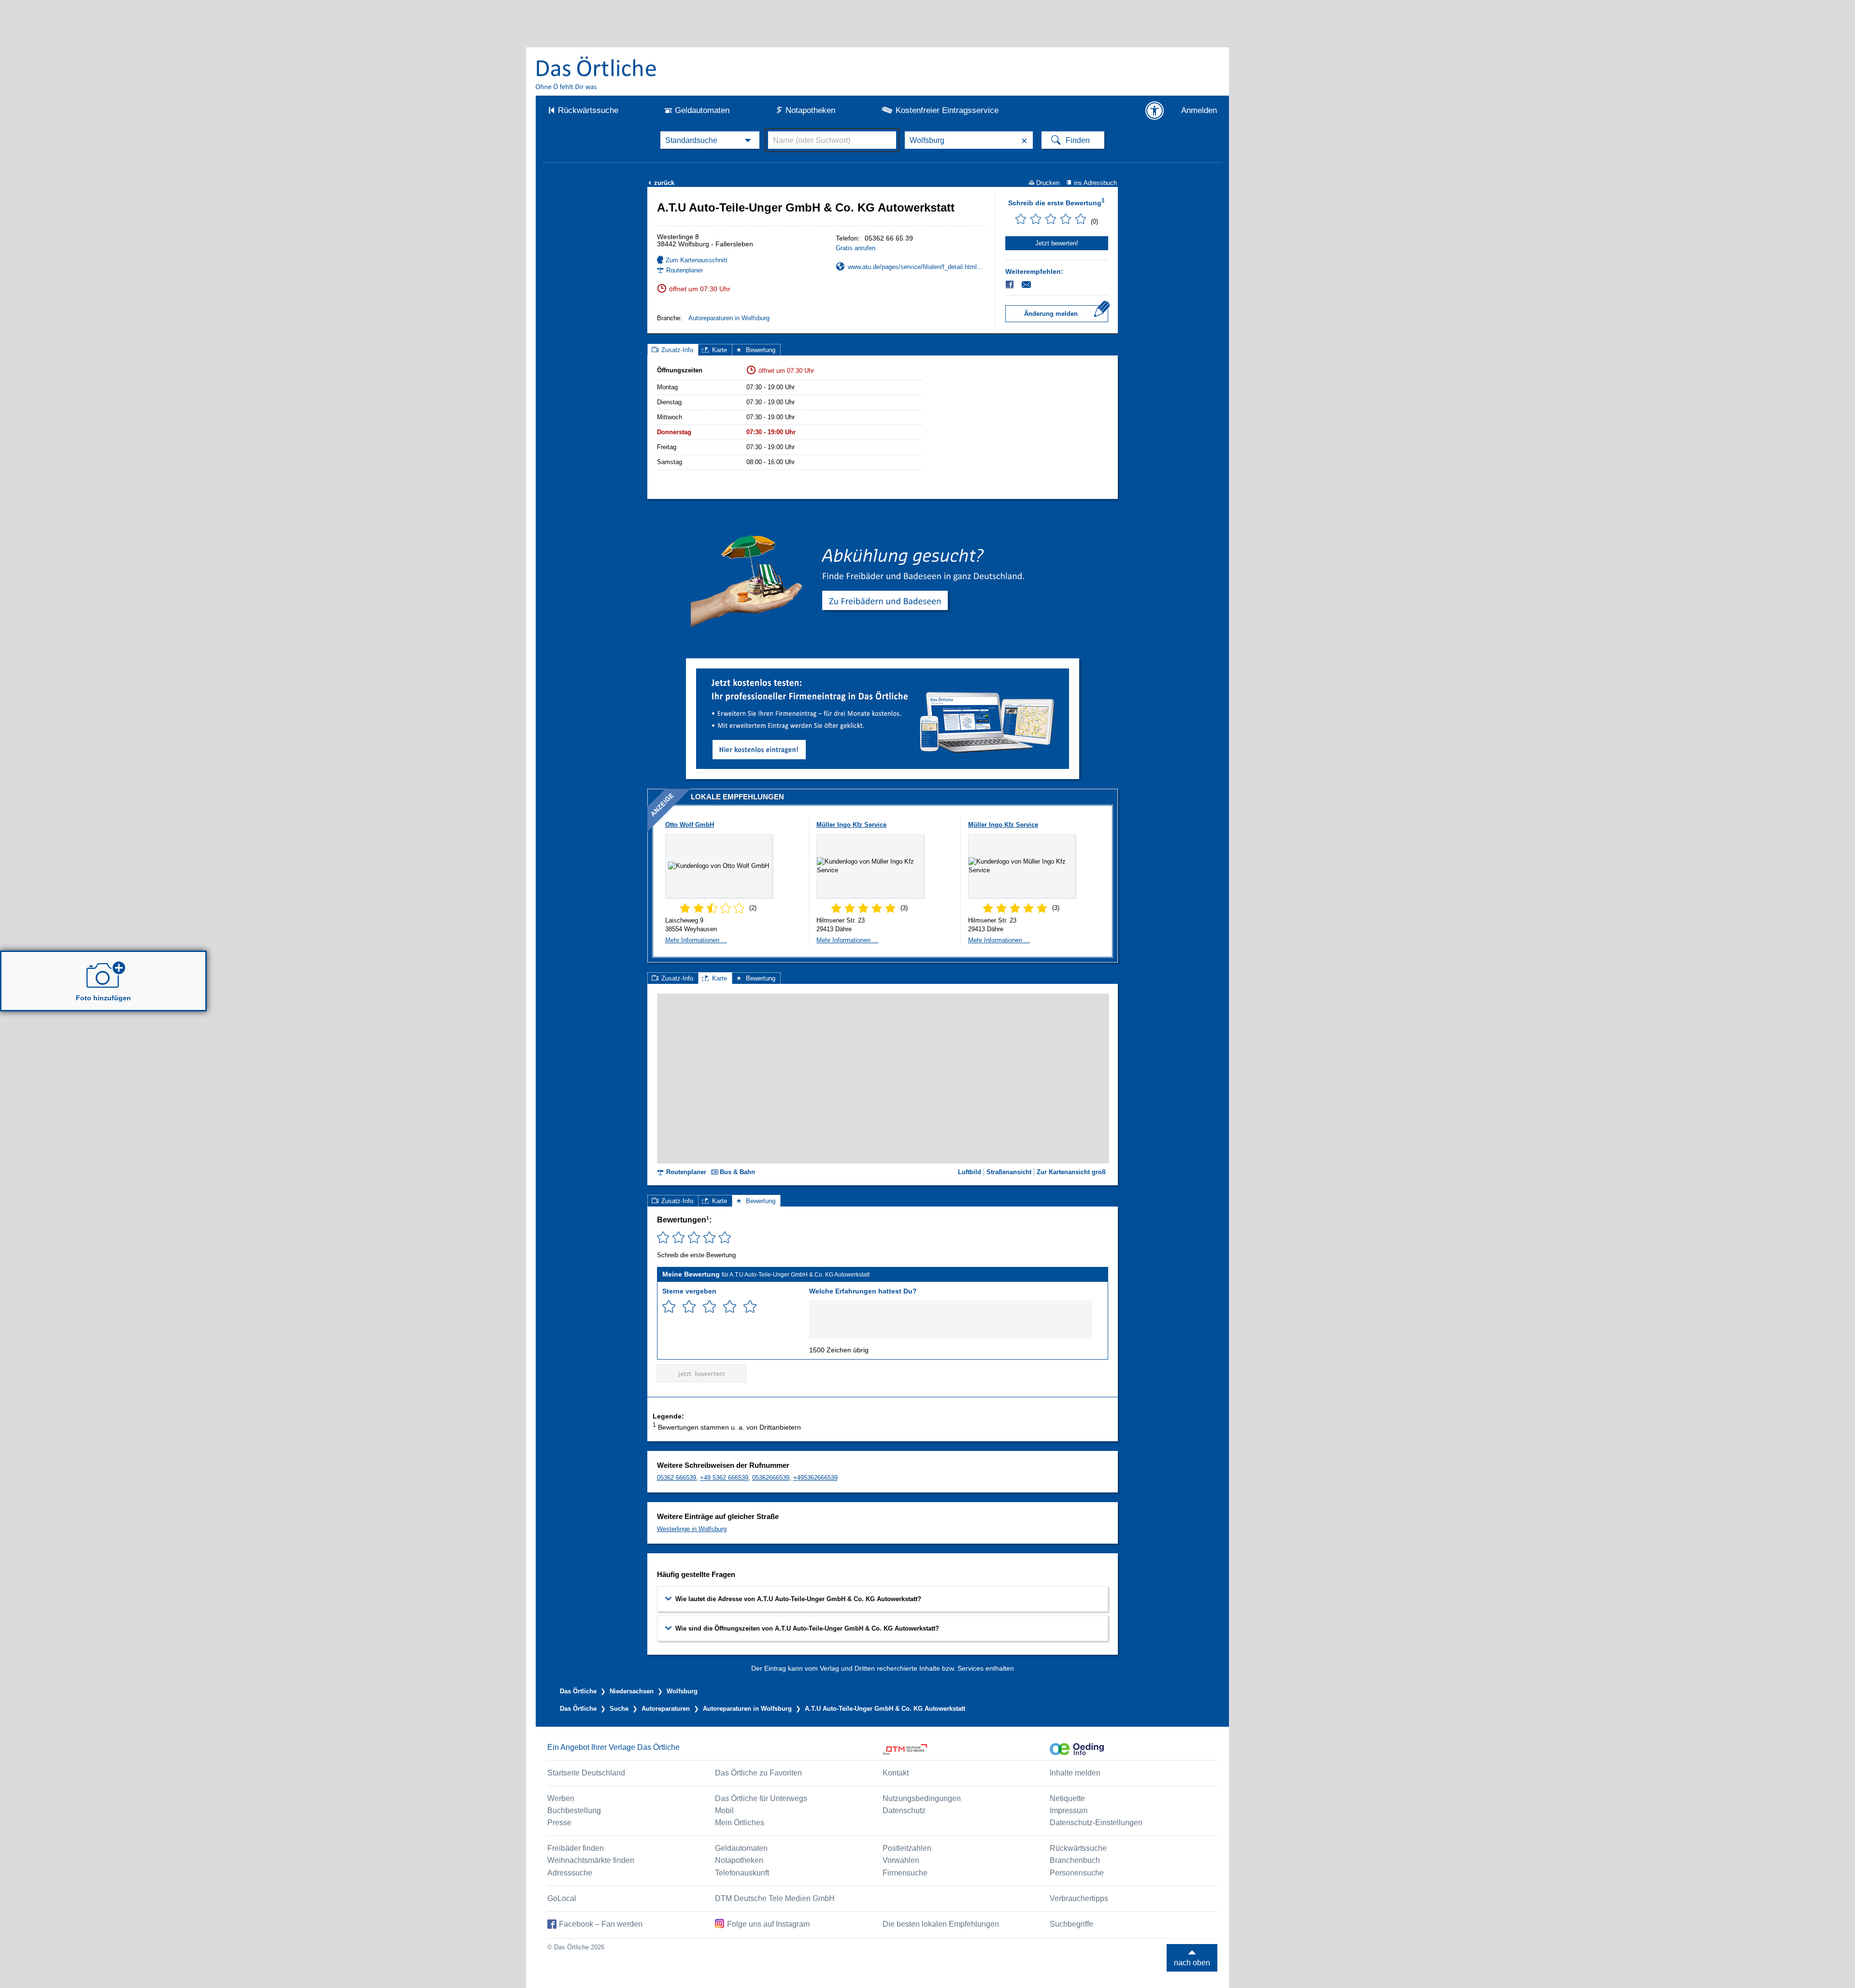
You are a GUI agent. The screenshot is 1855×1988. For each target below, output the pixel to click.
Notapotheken (810, 110)
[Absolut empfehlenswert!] (750, 1307)
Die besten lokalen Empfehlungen (941, 1924)
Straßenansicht (1009, 1172)
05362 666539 (677, 1478)
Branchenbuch (1075, 1860)
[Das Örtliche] (597, 73)
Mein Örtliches (740, 1823)
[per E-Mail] (1032, 284)
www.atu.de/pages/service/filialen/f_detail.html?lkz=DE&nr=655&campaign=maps (917, 267)
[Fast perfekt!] (730, 1307)
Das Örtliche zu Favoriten (758, 1773)
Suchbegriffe (1071, 1924)
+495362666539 (815, 1478)
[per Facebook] (1010, 284)
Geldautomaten (702, 110)
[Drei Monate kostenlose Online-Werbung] (883, 672)
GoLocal (562, 1898)
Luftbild (970, 1172)
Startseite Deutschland (586, 1773)
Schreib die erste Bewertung (1056, 202)
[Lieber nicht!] (669, 1307)
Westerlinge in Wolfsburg (692, 1529)
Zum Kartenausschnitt (697, 260)
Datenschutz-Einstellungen (1096, 1823)
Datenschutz (904, 1810)
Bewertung (761, 350)
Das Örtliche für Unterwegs (761, 1798)
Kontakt (896, 1773)
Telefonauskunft (742, 1873)
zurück (661, 183)
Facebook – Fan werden (601, 1924)
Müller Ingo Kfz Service (851, 825)
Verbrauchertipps (1079, 1898)
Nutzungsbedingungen (922, 1798)
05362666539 (771, 1478)
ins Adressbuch (1095, 183)
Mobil (724, 1810)
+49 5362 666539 (724, 1478)
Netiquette (1067, 1798)
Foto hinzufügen (103, 998)
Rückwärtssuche (588, 110)
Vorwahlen (901, 1860)
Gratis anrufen (856, 248)
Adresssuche (570, 1873)
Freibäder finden (576, 1848)
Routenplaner (685, 270)
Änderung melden (1051, 314)
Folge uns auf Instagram (768, 1924)
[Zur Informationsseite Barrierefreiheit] (1155, 111)
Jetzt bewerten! (1057, 243)
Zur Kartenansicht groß (1071, 1172)
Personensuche (1077, 1873)
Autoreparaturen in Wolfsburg (729, 318)
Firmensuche (905, 1873)
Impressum (1069, 1810)
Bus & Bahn (737, 1172)
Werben (561, 1798)
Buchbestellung (574, 1810)
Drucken (1048, 183)
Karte (720, 350)
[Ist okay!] (709, 1307)
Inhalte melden (1075, 1773)
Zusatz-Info (677, 350)
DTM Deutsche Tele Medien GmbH (775, 1898)
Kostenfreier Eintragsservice (947, 110)
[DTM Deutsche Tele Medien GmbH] (966, 1749)
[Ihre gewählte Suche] (710, 140)
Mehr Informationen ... (696, 940)
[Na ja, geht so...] (689, 1307)
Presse (559, 1823)
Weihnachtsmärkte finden (591, 1860)
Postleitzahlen (907, 1848)
